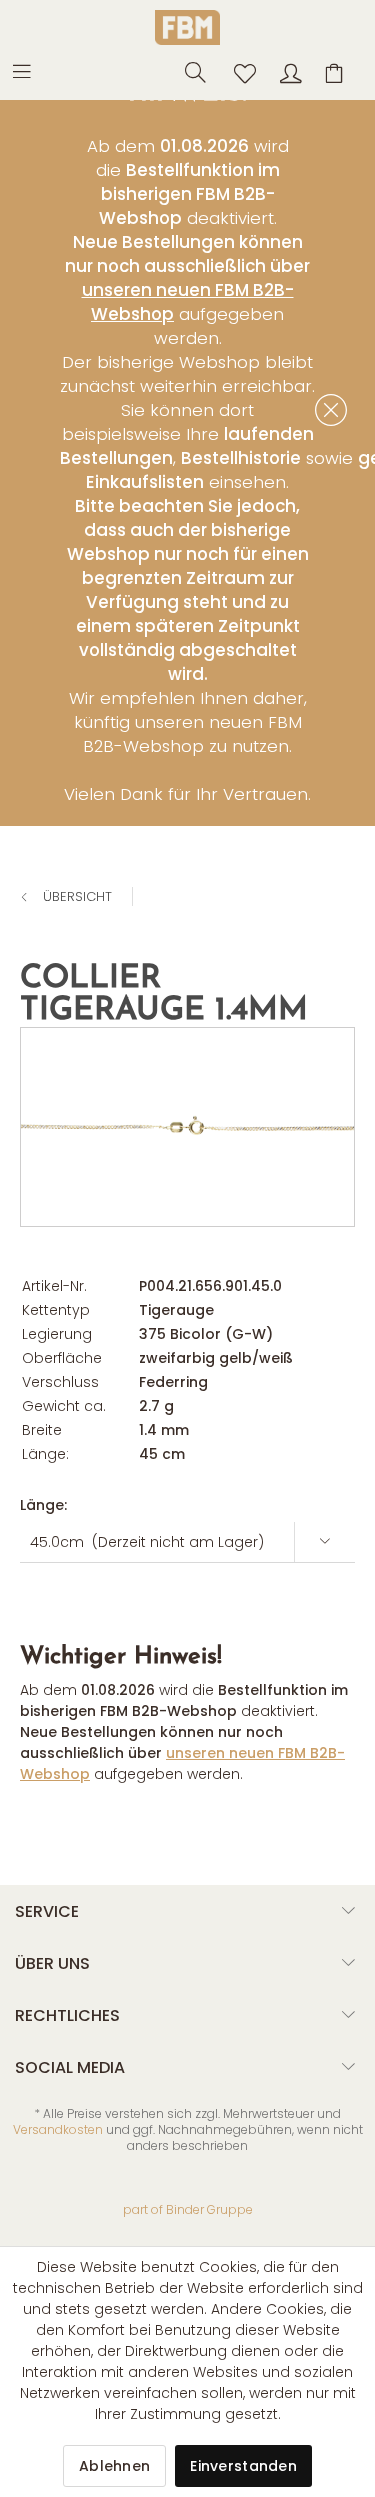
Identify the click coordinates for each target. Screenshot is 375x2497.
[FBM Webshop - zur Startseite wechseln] (187, 27)
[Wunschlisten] (239, 71)
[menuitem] (31, 70)
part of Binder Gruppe (188, 2209)
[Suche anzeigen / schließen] (190, 71)
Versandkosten (58, 2129)
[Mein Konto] (288, 71)
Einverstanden (243, 2466)
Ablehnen (114, 2466)
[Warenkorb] (337, 71)
